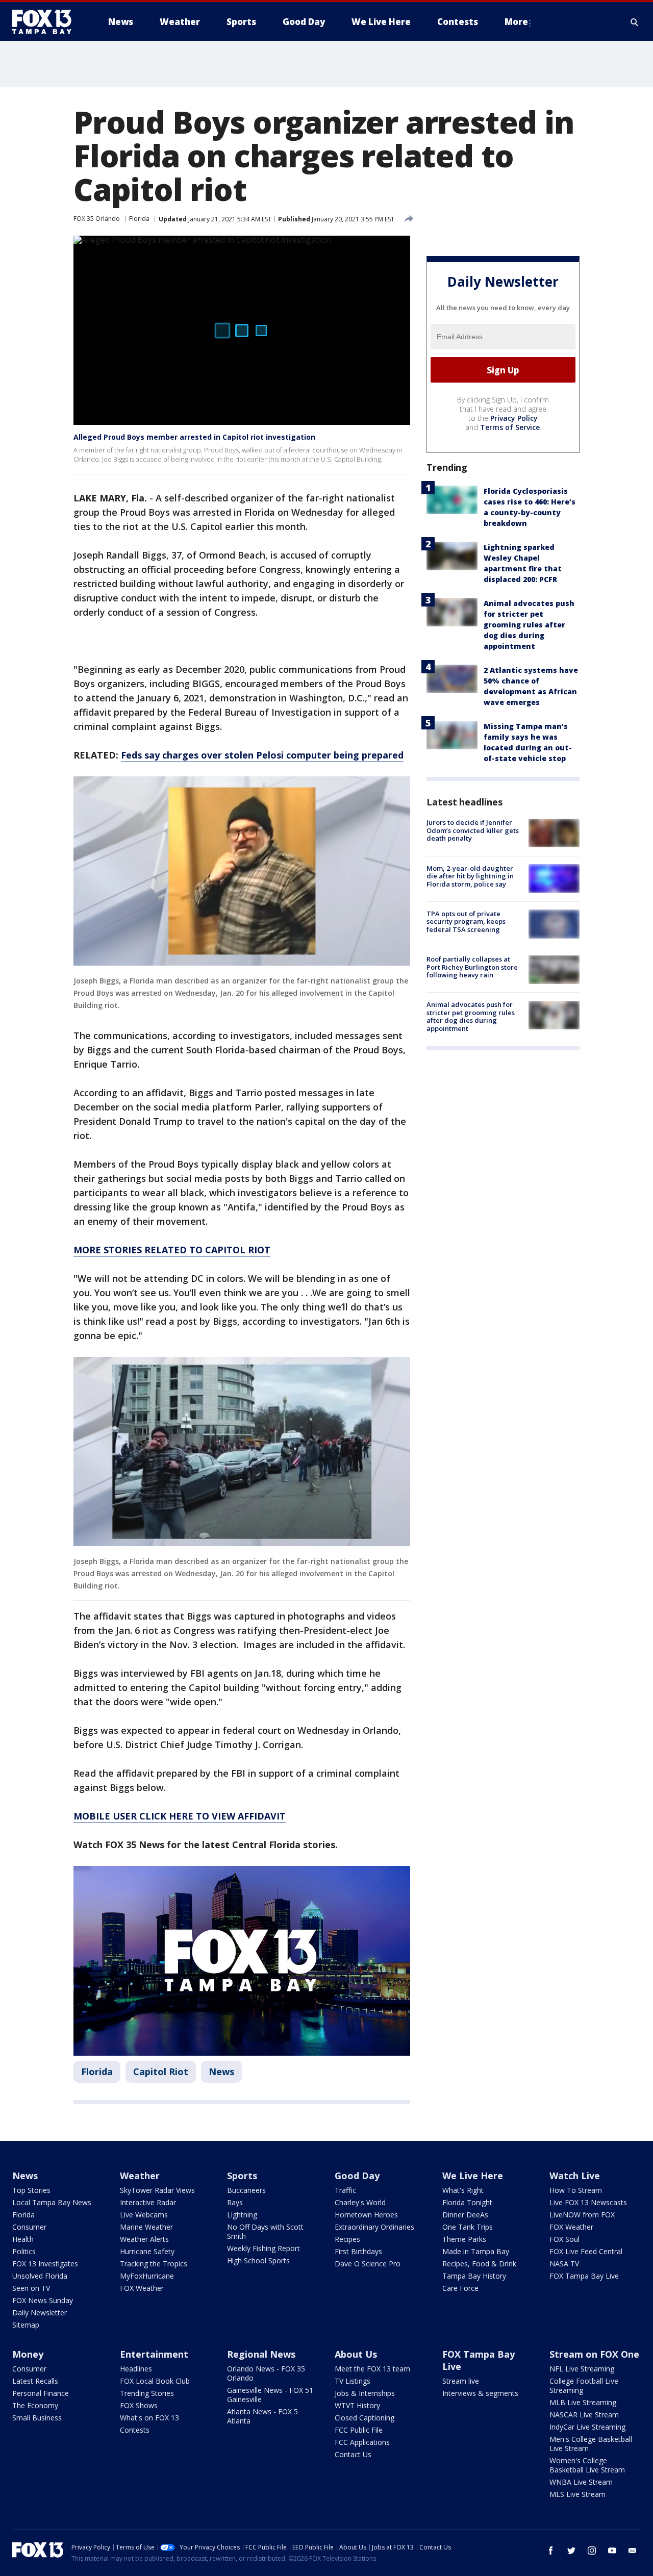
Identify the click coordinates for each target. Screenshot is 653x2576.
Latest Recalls (35, 2381)
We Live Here (473, 2176)
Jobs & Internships (365, 2393)
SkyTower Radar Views (157, 2190)
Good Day (357, 2176)
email (633, 2550)
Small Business (37, 2418)
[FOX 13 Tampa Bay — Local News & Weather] (46, 22)
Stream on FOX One (594, 2354)
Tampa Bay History (474, 2276)
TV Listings (353, 2381)
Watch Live (575, 2176)
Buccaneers (246, 2190)
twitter (571, 2550)
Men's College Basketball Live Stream (591, 2444)
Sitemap (26, 2325)
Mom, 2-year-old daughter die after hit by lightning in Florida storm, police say (470, 876)
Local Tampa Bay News (52, 2202)
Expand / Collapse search (635, 22)
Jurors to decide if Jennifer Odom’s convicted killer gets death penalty (473, 830)
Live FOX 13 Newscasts (588, 2202)
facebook (551, 2550)
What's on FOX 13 (149, 2418)
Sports (242, 2176)
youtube (612, 2550)
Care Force (460, 2288)
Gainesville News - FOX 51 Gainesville (270, 2395)
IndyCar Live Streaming (587, 2427)
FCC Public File (359, 2430)
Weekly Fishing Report (263, 2248)
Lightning (242, 2215)
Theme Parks (464, 2239)
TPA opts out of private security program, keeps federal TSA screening (466, 921)
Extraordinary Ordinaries (374, 2227)
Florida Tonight (467, 2202)
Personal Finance (41, 2393)
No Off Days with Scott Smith (265, 2231)
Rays (235, 2202)
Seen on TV (31, 2288)
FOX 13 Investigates (45, 2264)
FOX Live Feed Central (586, 2251)
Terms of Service (510, 427)
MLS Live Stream (577, 2494)
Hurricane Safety (147, 2251)
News (221, 2072)
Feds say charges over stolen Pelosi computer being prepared (262, 755)
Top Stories (31, 2190)
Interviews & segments (480, 2393)
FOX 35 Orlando (97, 219)
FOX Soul (564, 2239)
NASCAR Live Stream (584, 2415)
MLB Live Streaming (583, 2402)
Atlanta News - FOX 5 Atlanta (262, 2416)
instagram (592, 2550)
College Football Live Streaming (584, 2385)
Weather (140, 2176)
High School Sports (258, 2261)
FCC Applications (362, 2442)
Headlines (136, 2369)
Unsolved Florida (40, 2276)
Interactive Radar (148, 2202)
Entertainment (154, 2354)
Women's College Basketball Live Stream (587, 2465)
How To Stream (576, 2190)
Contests (135, 2430)
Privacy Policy (514, 418)
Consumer (29, 2227)
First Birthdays (358, 2251)
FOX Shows (139, 2405)
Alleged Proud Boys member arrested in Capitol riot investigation (194, 437)
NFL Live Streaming (582, 2369)
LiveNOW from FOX (582, 2215)
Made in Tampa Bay (476, 2251)
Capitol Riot (161, 2072)
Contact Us (353, 2454)
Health (23, 2239)
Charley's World (360, 2202)
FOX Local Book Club (155, 2381)
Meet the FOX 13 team (372, 2369)
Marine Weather (146, 2227)
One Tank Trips (468, 2227)
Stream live (461, 2381)
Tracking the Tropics (154, 2264)
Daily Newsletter (40, 2313)
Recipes (347, 2239)
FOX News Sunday (43, 2300)
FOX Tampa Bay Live (584, 2276)
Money (28, 2354)
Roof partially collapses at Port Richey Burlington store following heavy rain (472, 967)
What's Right (463, 2190)
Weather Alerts (144, 2239)
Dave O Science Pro (368, 2264)
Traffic (345, 2190)
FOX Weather (142, 2288)
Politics (24, 2251)
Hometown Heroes (366, 2215)
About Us (356, 2354)
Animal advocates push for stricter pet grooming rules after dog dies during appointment (529, 625)
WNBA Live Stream (581, 2482)
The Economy (35, 2405)
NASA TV (564, 2264)
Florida (139, 219)
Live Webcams (144, 2215)
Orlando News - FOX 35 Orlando (266, 2373)
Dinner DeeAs (465, 2215)
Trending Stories (147, 2393)
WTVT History (357, 2405)
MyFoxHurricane (147, 2276)
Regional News (261, 2354)
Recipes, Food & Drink (479, 2264)
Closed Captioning (365, 2418)
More (516, 22)
